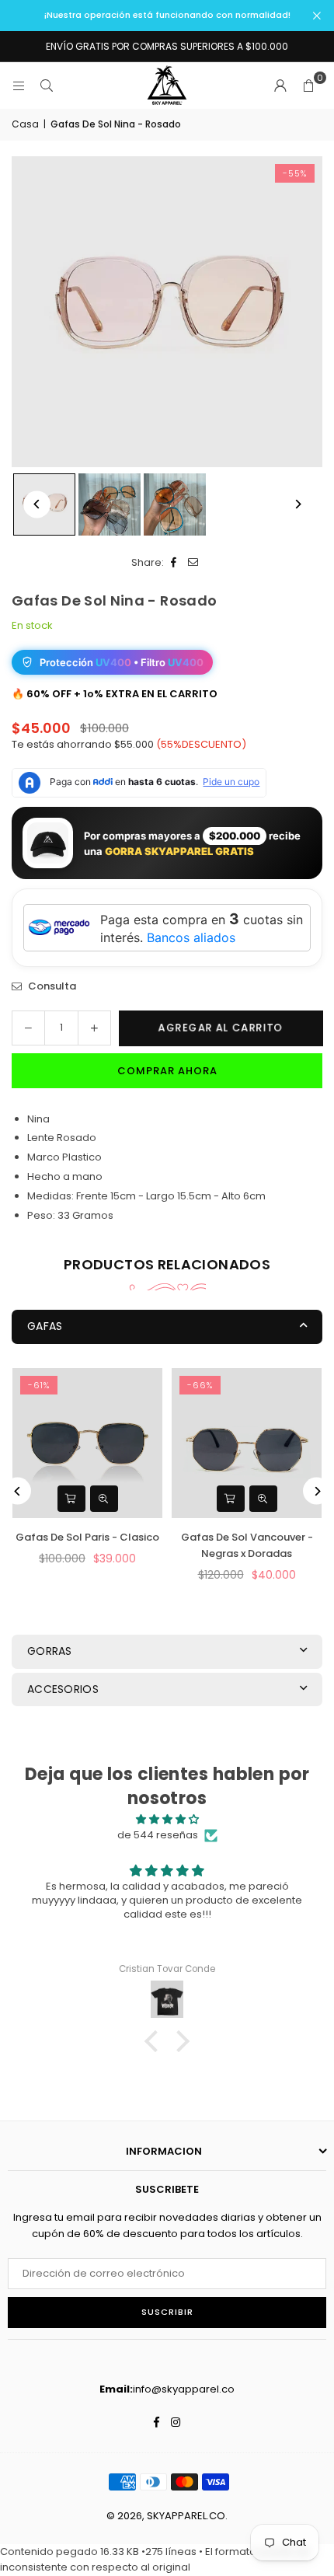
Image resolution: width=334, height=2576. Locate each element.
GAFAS (45, 1326)
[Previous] (37, 504)
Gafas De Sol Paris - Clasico (87, 1537)
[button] (308, 86)
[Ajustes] (280, 86)
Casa (25, 124)
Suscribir (167, 2312)
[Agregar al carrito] (71, 1499)
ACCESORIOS (63, 1689)
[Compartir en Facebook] (174, 563)
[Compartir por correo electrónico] (193, 563)
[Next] (297, 504)
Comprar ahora (167, 1071)
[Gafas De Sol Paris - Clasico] (87, 1443)
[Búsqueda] (47, 85)
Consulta (51, 986)
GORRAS (50, 1651)
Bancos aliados (191, 937)
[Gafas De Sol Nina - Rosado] (110, 504)
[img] (167, 1820)
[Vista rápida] (104, 1499)
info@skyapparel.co (184, 2389)
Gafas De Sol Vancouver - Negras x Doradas (247, 1545)
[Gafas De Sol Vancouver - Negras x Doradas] (247, 1443)
